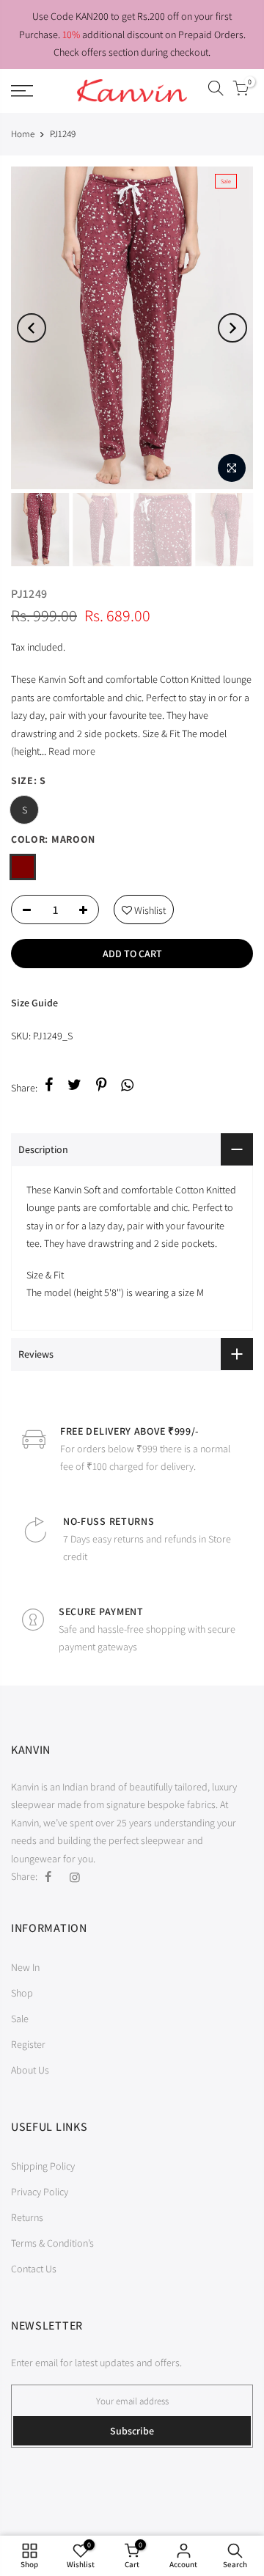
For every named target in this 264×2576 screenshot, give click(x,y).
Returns (27, 2217)
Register (28, 2044)
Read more (71, 751)
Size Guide (34, 1003)
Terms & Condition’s (52, 2243)
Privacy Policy (40, 2192)
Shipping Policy (43, 2166)
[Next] (232, 328)
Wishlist (144, 906)
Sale (20, 2019)
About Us (30, 2070)
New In (25, 1967)
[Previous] (32, 328)
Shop (22, 1993)
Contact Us (34, 2269)
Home (23, 134)
